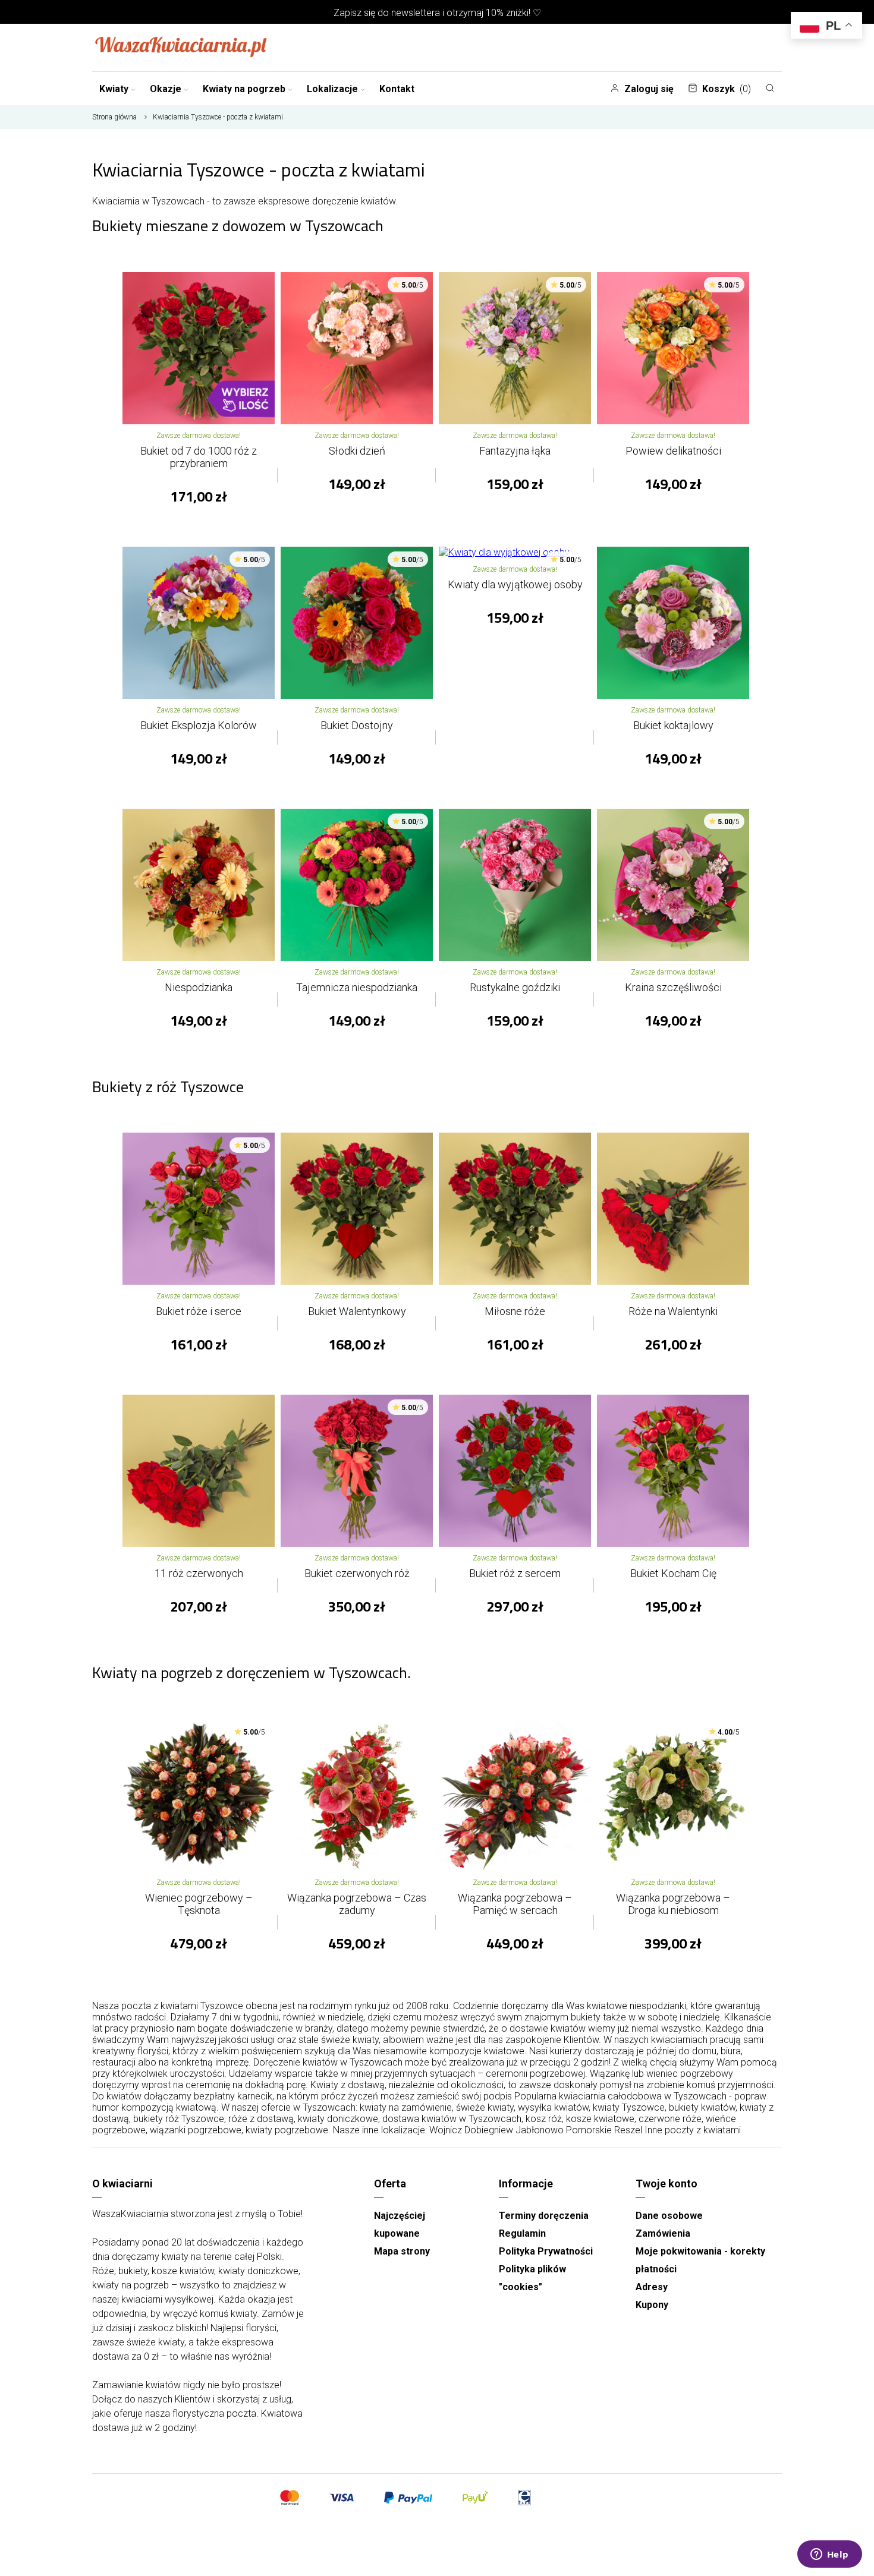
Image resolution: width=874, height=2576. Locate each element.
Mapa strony (402, 2251)
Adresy (652, 2287)
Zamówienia (663, 2233)
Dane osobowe (669, 2216)
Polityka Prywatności (546, 2251)
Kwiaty (114, 89)
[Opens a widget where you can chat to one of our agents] (829, 2555)
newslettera (416, 13)
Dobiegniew (489, 2130)
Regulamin (522, 2233)
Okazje (166, 89)
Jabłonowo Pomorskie (564, 2130)
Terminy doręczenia (544, 2216)
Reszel (628, 2130)
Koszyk (727, 89)
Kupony (652, 2305)
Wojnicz (446, 2130)
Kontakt (397, 89)
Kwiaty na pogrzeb (244, 89)
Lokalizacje (332, 89)
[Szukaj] (770, 88)
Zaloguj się (649, 89)
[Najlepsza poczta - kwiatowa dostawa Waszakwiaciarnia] (181, 48)
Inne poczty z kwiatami (693, 2130)
